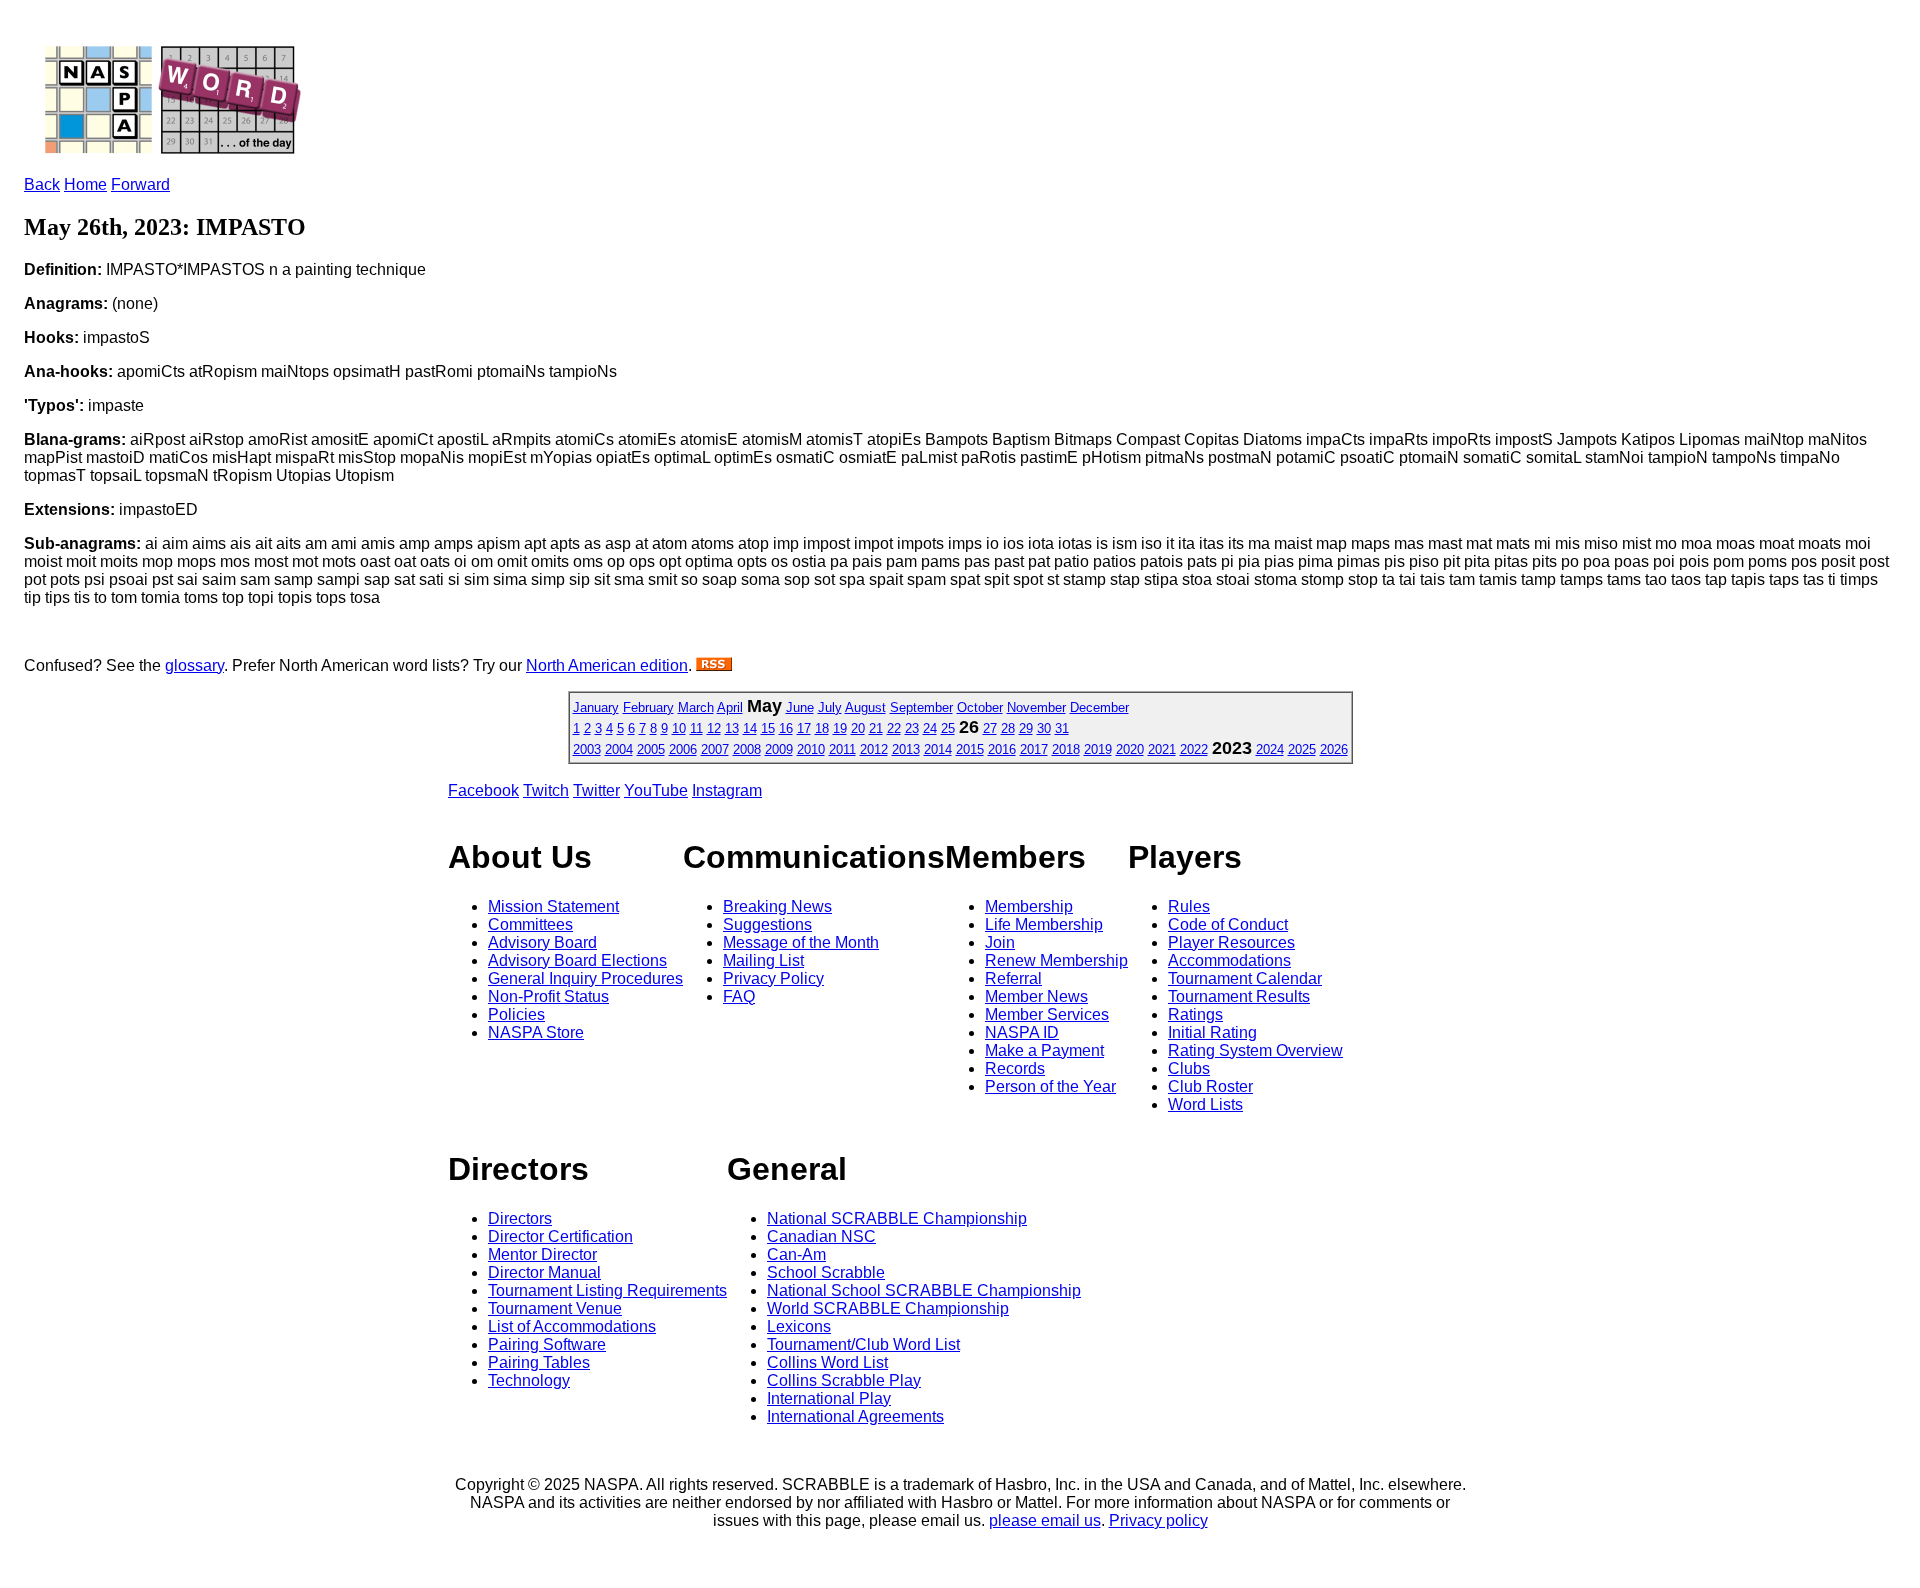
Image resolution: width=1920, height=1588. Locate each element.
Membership (1029, 906)
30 (1044, 728)
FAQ (739, 996)
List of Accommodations (572, 1326)
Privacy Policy (773, 978)
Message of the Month (801, 942)
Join (1000, 942)
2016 (1002, 749)
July (830, 707)
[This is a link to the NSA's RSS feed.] (714, 665)
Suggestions (767, 924)
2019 (1098, 749)
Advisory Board (542, 942)
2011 (842, 749)
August (865, 707)
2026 (1334, 749)
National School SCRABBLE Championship (924, 1290)
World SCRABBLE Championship (888, 1308)
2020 (1130, 749)
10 (679, 728)
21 (876, 728)
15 (768, 728)
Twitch (546, 790)
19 (840, 728)
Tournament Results (1239, 996)
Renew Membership (1056, 960)
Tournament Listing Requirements (607, 1290)
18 (822, 728)
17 (804, 728)
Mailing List (763, 960)
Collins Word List (827, 1362)
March (696, 707)
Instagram (727, 790)
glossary (194, 665)
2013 (906, 749)
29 (1026, 728)
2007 (715, 749)
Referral (1013, 978)
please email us (1045, 1520)
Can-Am (796, 1254)
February (648, 707)
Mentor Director (542, 1254)
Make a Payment (1044, 1050)
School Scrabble (826, 1272)
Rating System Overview (1255, 1050)
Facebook (483, 790)
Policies (516, 1014)
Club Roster (1210, 1086)
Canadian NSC (821, 1236)
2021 (1162, 749)
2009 (779, 749)
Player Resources (1231, 942)
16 (786, 728)
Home (85, 184)
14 (750, 728)
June (800, 707)
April (730, 707)
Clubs (1189, 1068)
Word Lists (1205, 1104)
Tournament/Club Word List (863, 1344)
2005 (651, 749)
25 (948, 728)
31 (1062, 728)
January (596, 707)
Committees (530, 924)
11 (696, 728)
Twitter (596, 790)
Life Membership (1044, 924)
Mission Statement (553, 906)
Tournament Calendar (1245, 978)
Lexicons (799, 1326)
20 (858, 728)
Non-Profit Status (548, 996)
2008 (747, 749)
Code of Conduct (1228, 924)
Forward (140, 184)
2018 (1066, 749)
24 (930, 728)
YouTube (656, 790)
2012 (874, 749)
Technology (529, 1380)
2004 (619, 749)
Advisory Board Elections (577, 960)
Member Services (1047, 1014)
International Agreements (855, 1416)
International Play (829, 1398)
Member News (1036, 996)
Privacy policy (1158, 1520)
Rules (1189, 906)
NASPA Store (536, 1032)
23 (912, 728)
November (1036, 707)
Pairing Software (547, 1344)
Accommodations (1229, 960)
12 (714, 728)
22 (894, 728)
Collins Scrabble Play (844, 1380)
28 (1008, 728)
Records (1015, 1068)
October (980, 707)
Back (42, 184)
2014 (938, 749)
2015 (970, 749)
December (1099, 707)
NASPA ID (1022, 1032)
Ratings (1195, 1014)
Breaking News (777, 906)
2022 (1194, 749)
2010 (811, 749)
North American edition (607, 665)
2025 (1302, 749)
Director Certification (560, 1236)
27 (990, 728)
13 (732, 728)
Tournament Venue (555, 1308)
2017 (1034, 749)
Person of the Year (1050, 1086)
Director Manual (544, 1272)
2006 (683, 749)
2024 (1270, 749)
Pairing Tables (539, 1362)
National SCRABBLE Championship (897, 1218)
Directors (520, 1218)
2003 (587, 749)
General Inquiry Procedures (585, 978)
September (921, 707)
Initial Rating (1212, 1032)
